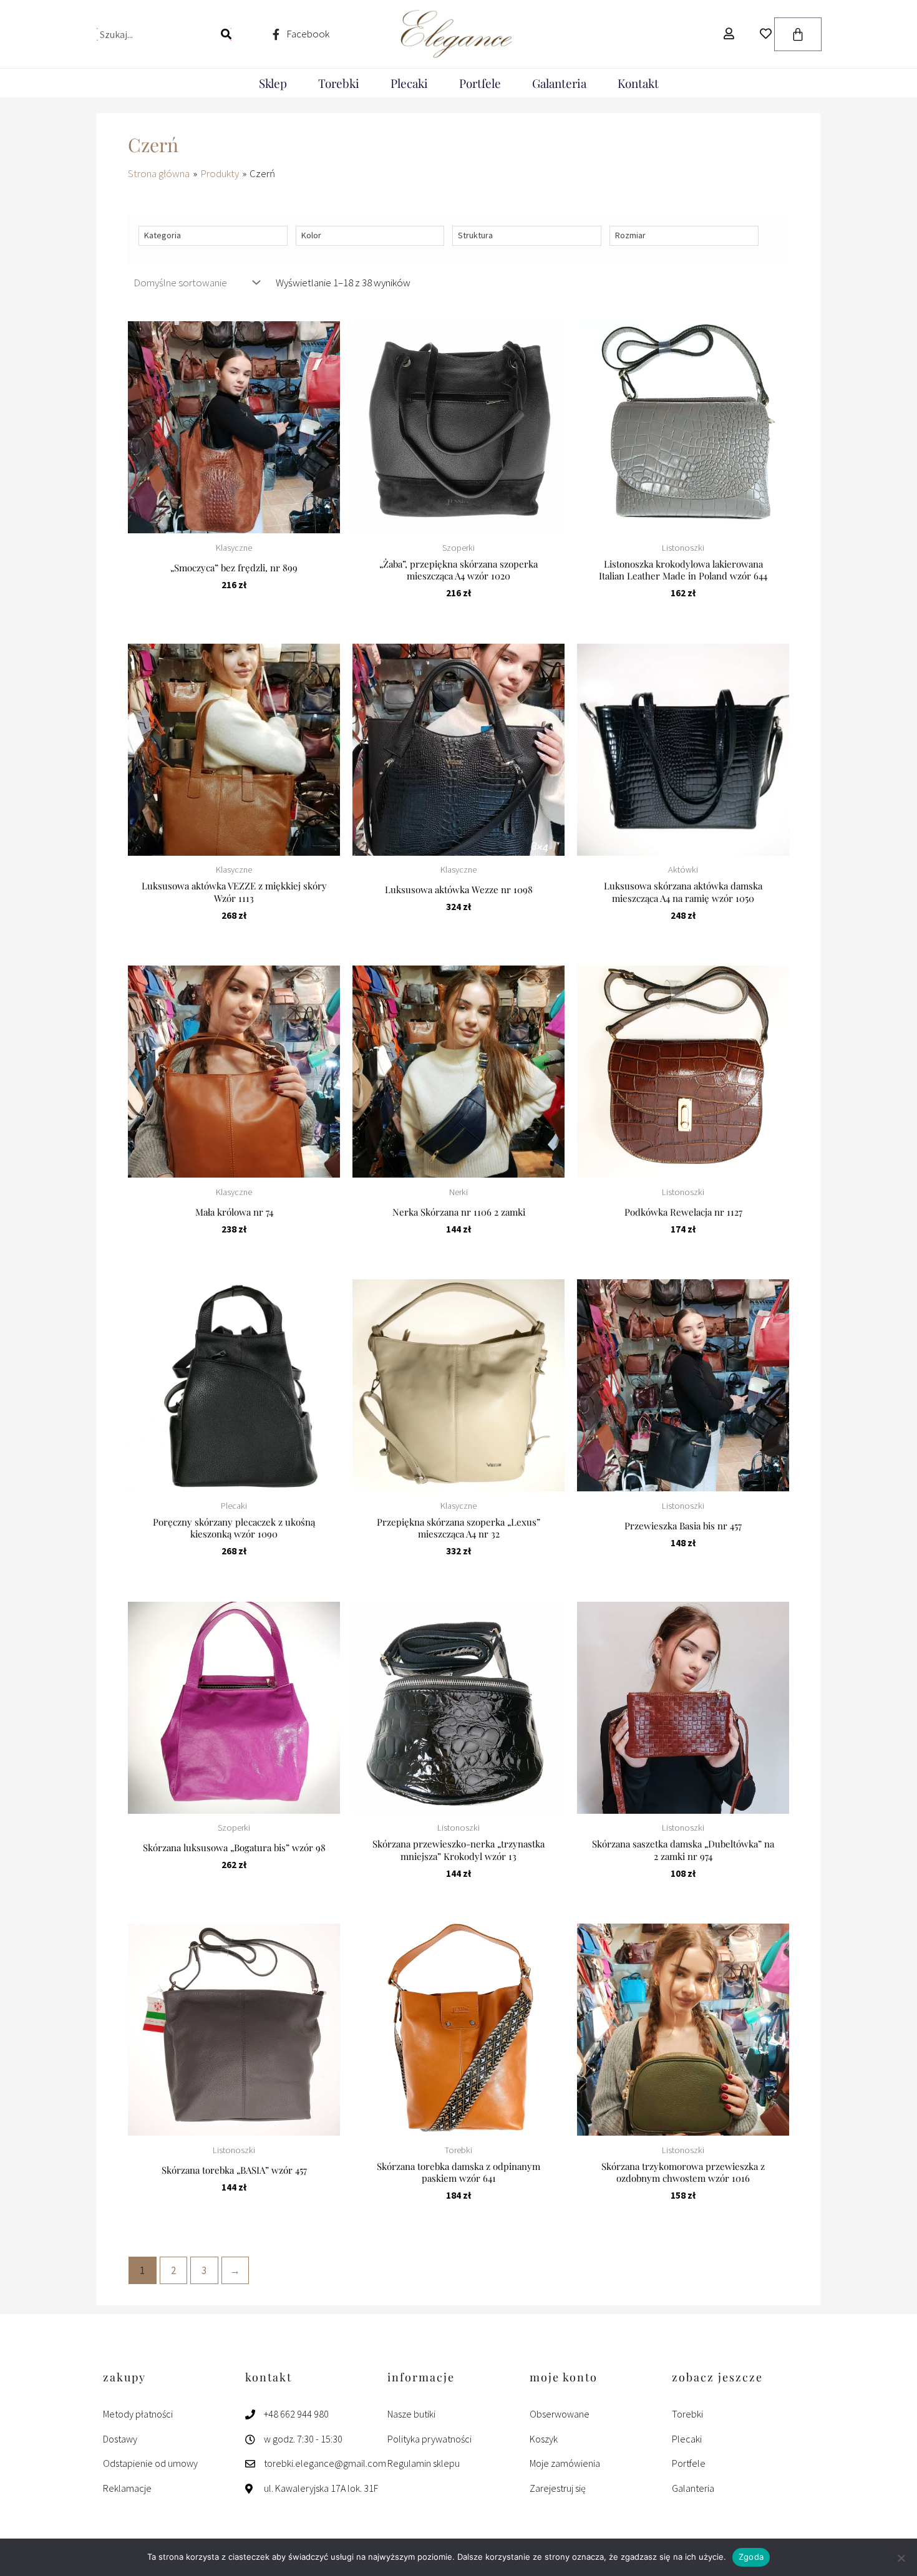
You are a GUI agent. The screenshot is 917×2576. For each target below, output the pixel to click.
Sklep (273, 83)
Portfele (480, 83)
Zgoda (751, 2557)
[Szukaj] (226, 34)
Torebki (339, 83)
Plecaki (409, 83)
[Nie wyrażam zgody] (901, 2558)
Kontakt (638, 83)
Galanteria (559, 83)
